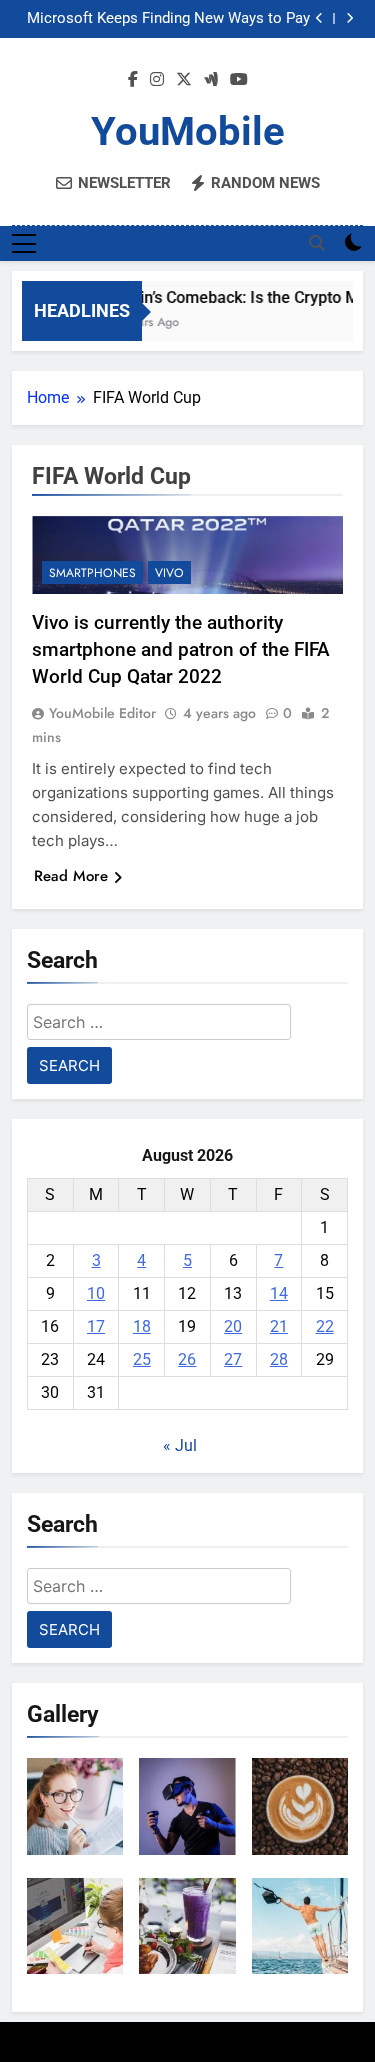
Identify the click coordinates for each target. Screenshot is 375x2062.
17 (96, 1326)
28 (279, 1359)
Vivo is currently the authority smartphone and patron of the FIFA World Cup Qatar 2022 (181, 649)
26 (187, 1359)
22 (325, 1326)
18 (142, 1326)
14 (279, 1293)
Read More (71, 876)
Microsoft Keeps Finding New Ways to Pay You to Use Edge (168, 19)
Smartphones (92, 573)
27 (233, 1359)
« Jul (180, 1445)
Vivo (169, 573)
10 (96, 1293)
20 (233, 1326)
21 (279, 1326)
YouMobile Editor (102, 713)
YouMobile (188, 131)
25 (142, 1359)
